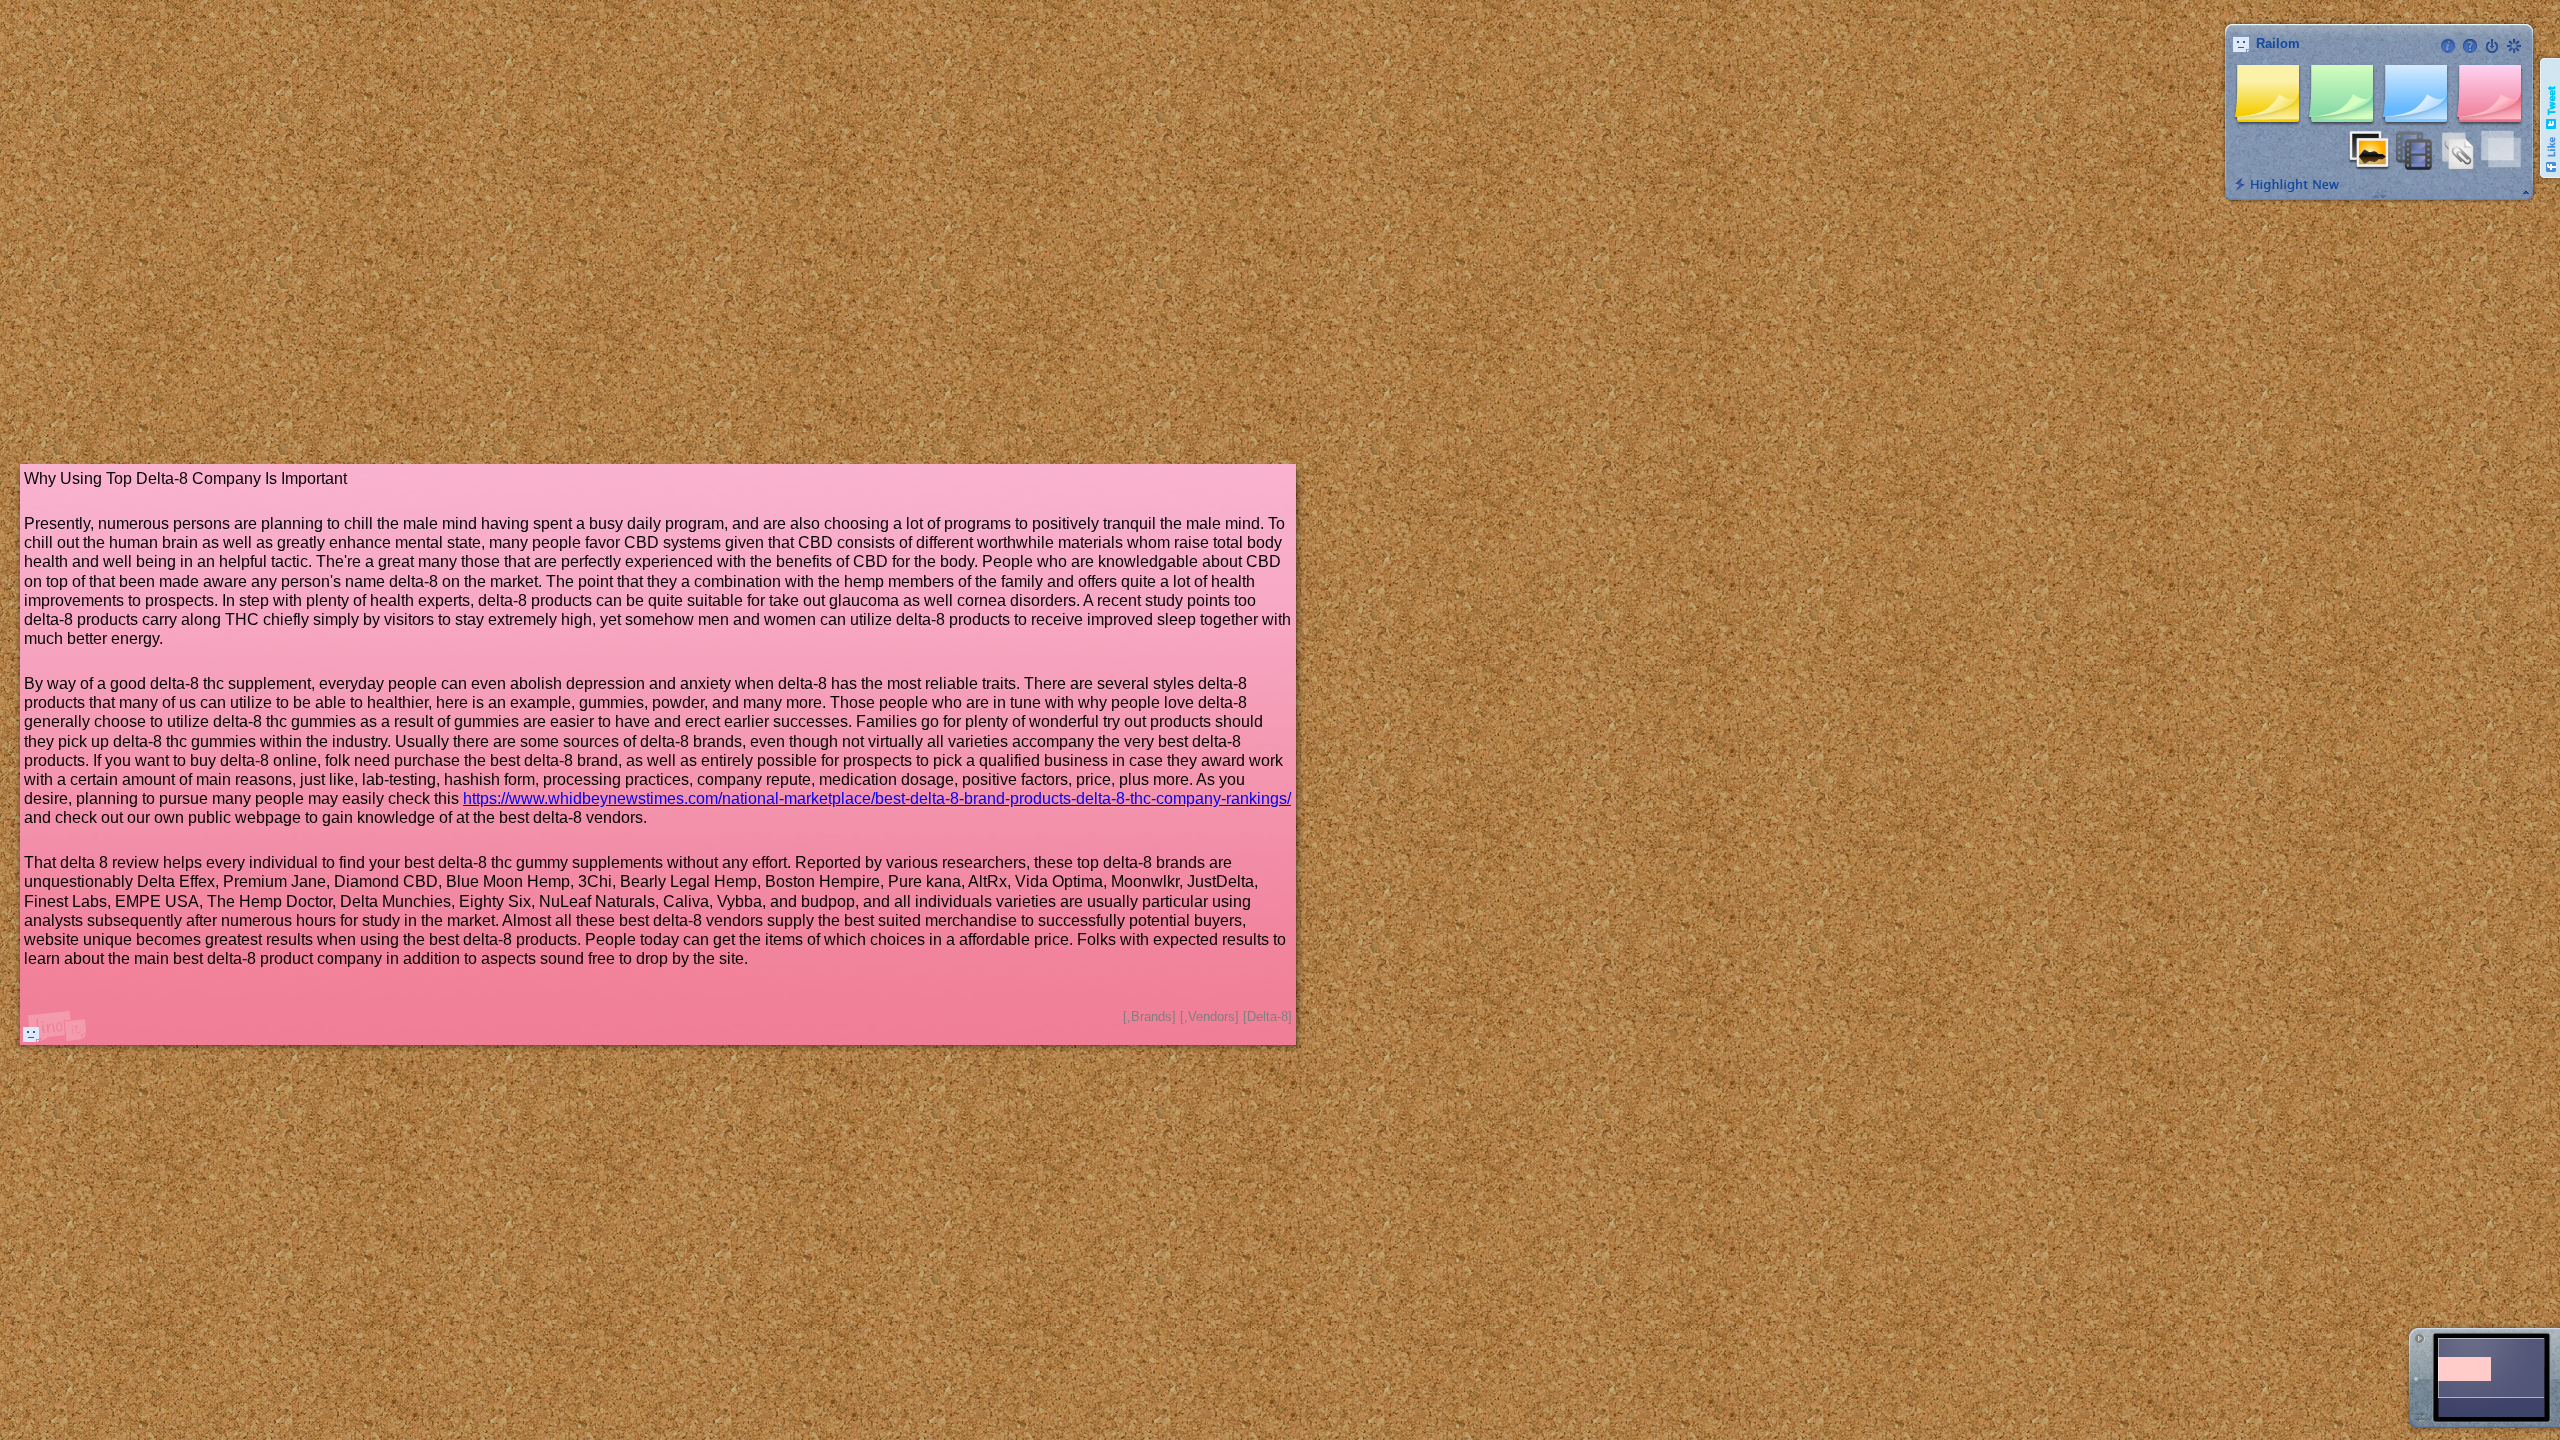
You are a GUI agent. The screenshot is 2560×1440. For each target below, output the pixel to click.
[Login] (2492, 46)
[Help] (2470, 46)
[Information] (2448, 46)
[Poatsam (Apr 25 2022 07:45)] (31, 1034)
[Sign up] (2514, 46)
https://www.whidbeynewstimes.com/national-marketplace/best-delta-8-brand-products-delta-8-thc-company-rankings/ (877, 798)
